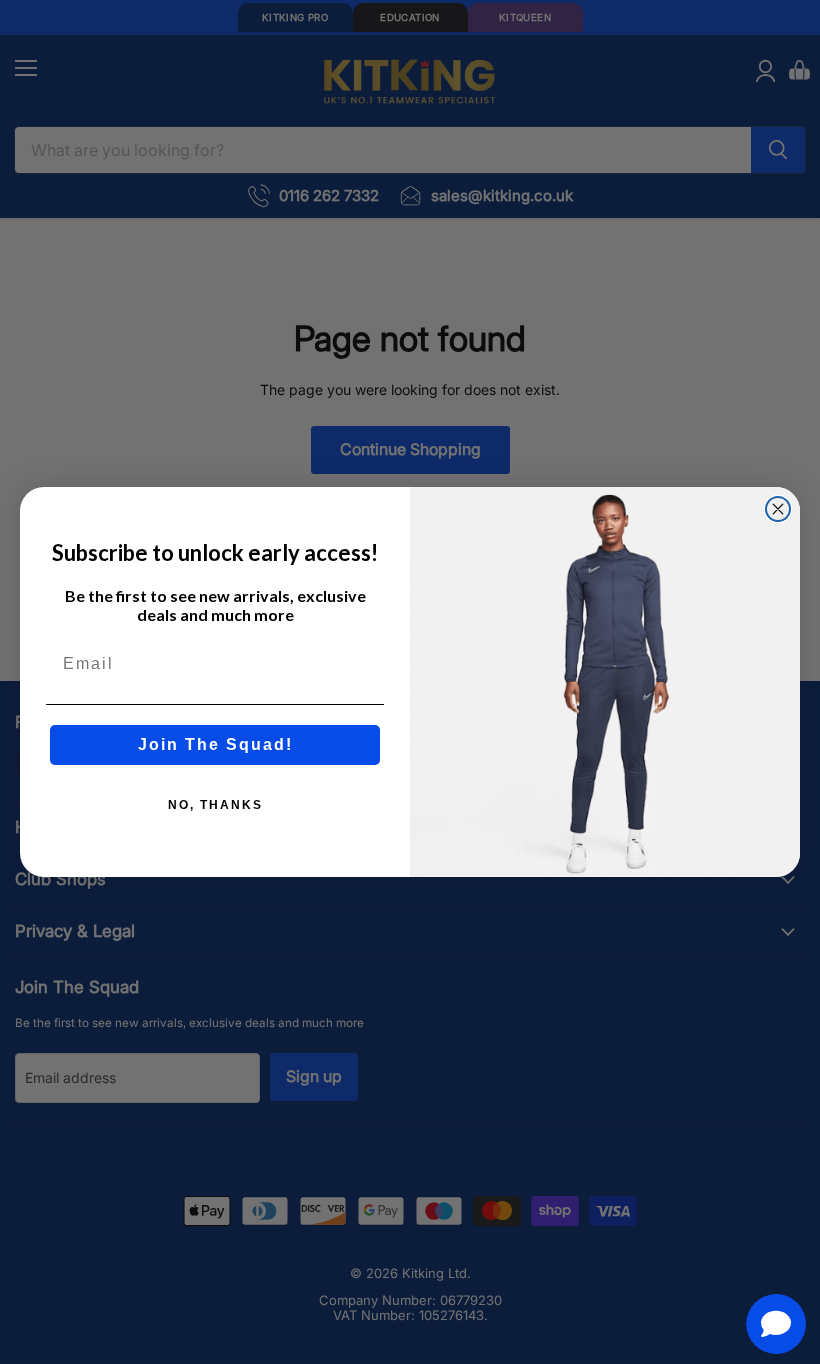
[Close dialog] (778, 509)
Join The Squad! (215, 744)
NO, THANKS (215, 805)
